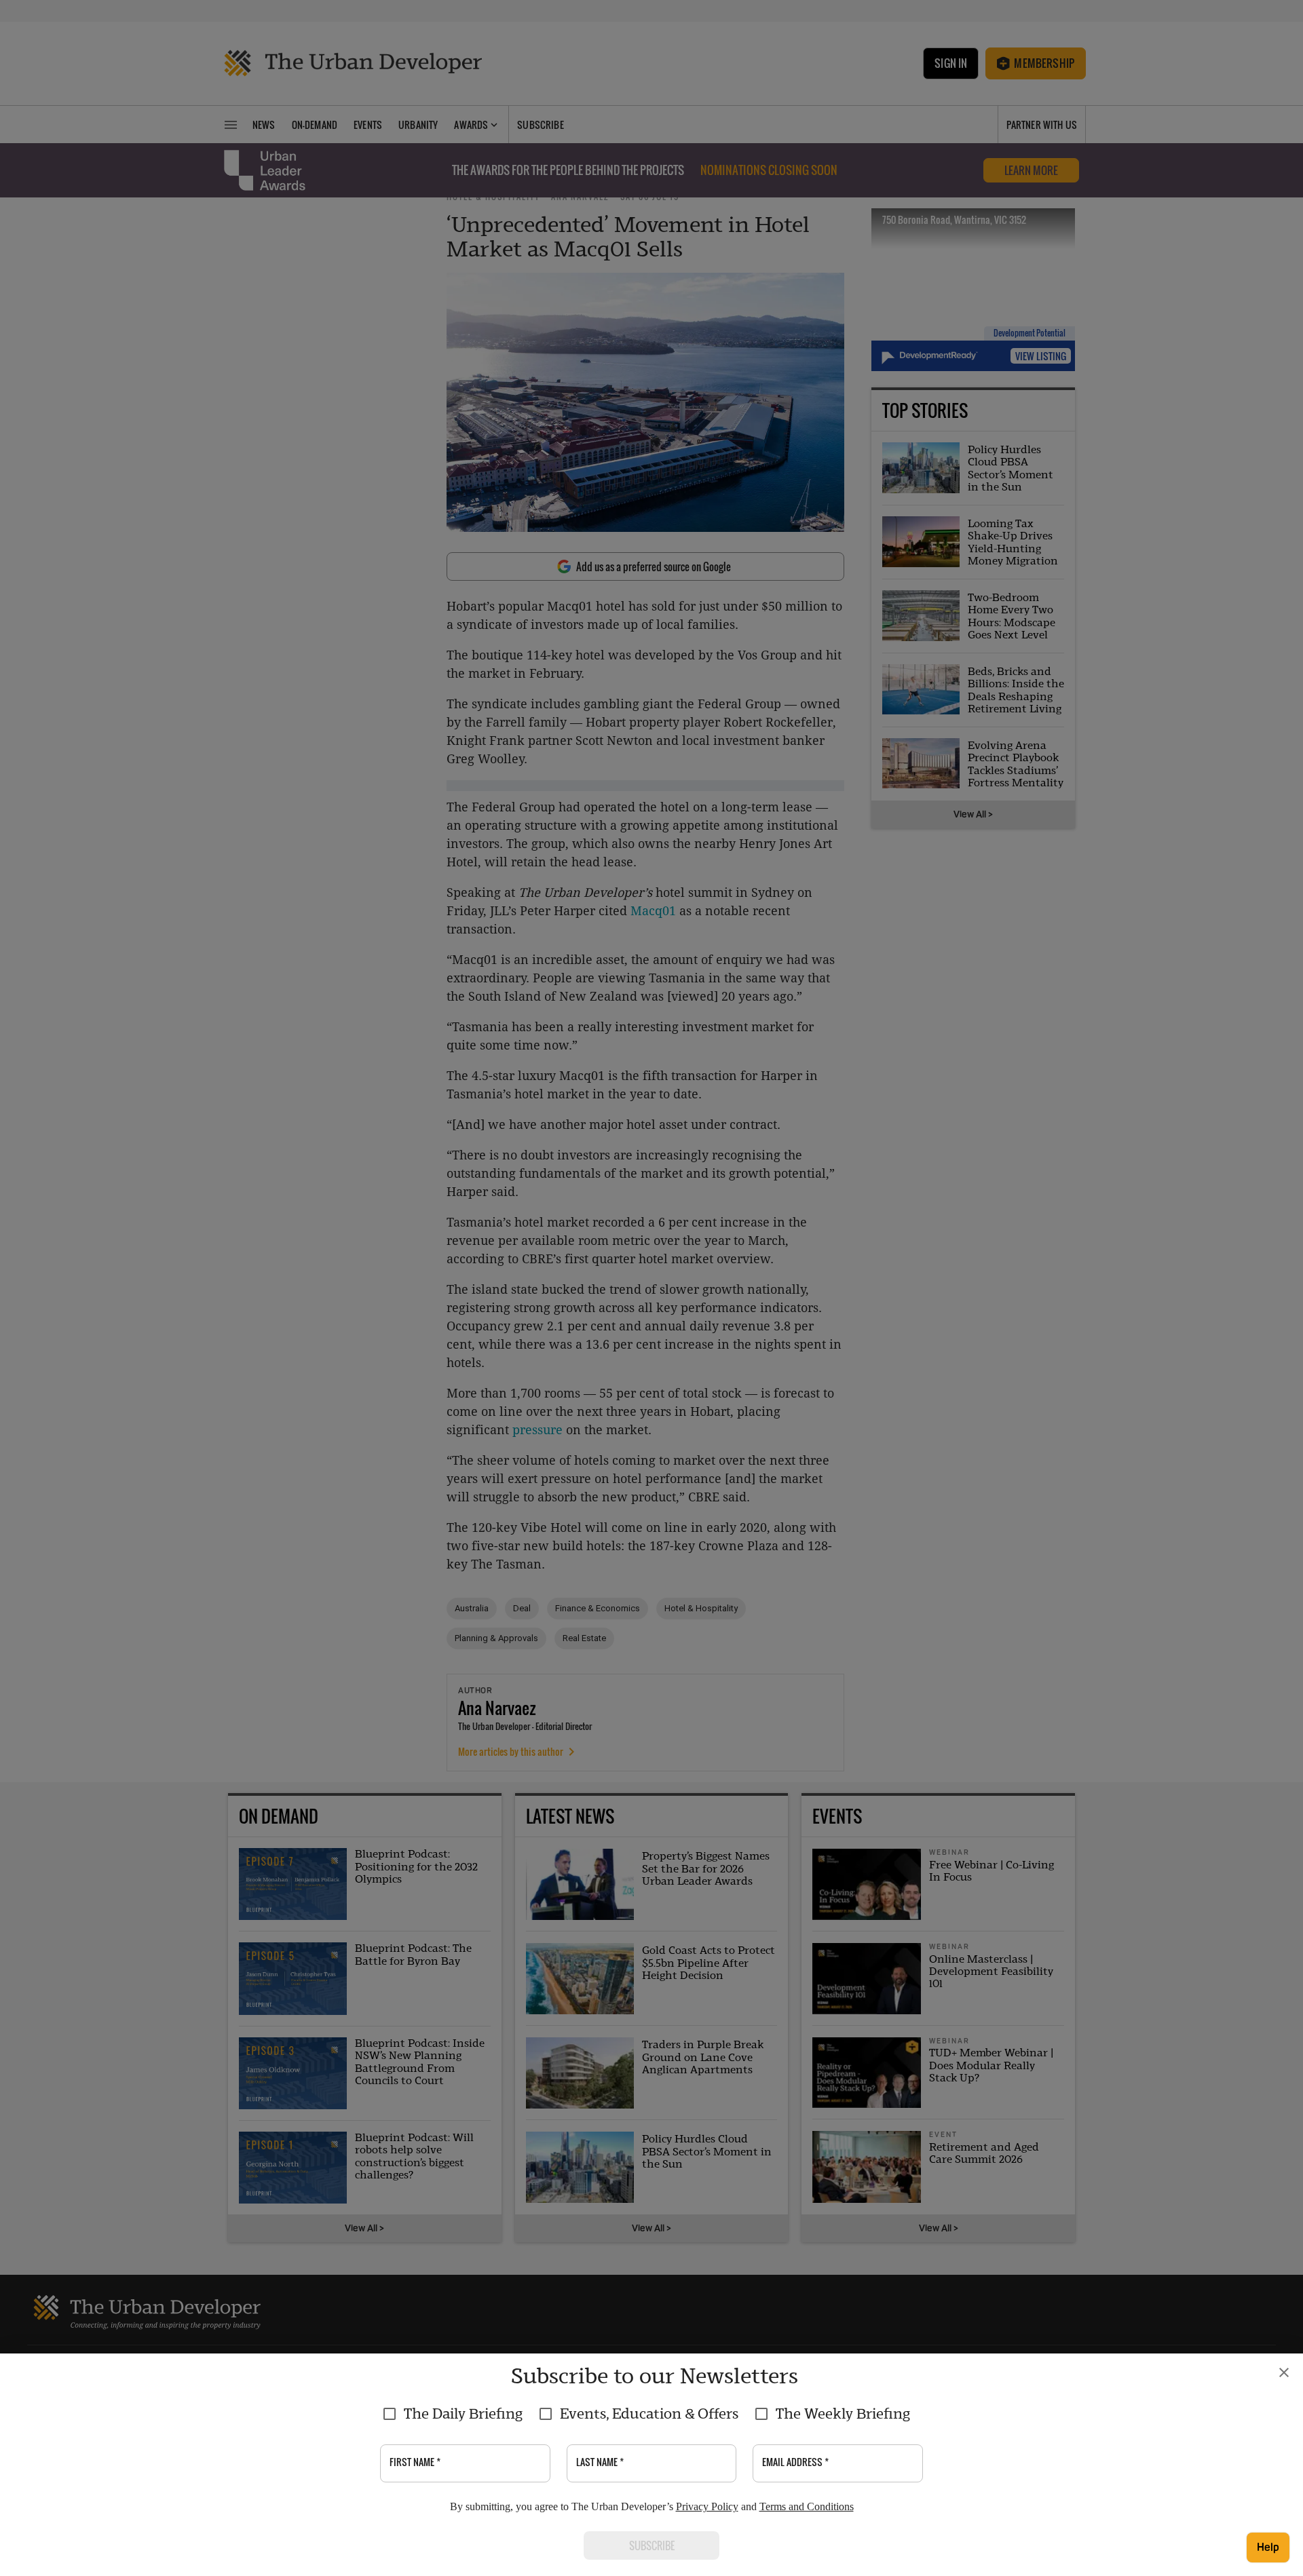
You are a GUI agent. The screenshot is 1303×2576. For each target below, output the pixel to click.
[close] (1284, 2372)
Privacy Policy (707, 2506)
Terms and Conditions (807, 2506)
